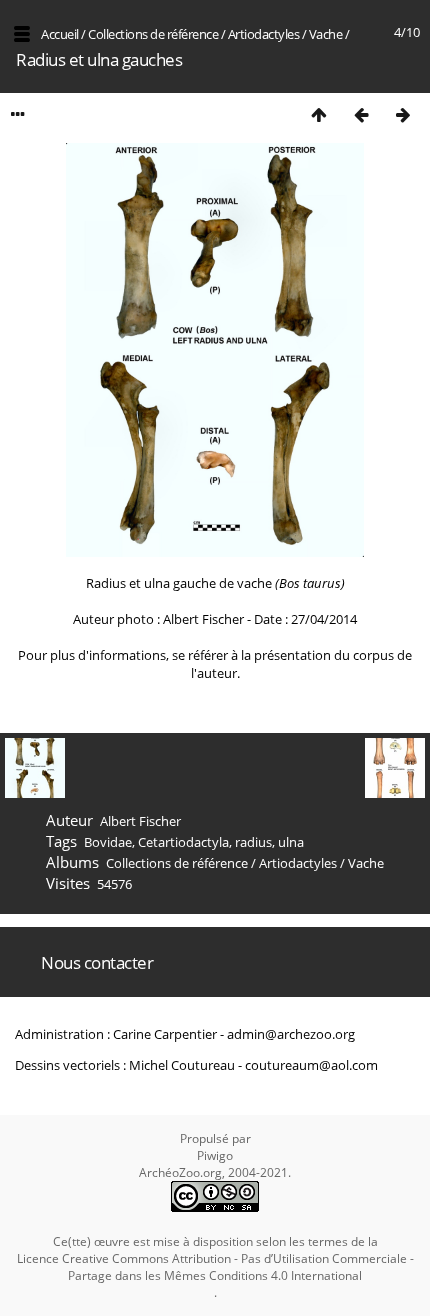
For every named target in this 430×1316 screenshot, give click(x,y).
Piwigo (215, 1155)
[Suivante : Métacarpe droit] (403, 114)
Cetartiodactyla (183, 842)
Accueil (60, 34)
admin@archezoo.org (291, 1034)
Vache (326, 34)
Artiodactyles (264, 34)
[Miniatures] (319, 114)
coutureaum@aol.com (311, 1065)
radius (253, 842)
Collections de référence (153, 34)
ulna (291, 842)
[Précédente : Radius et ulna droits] (361, 114)
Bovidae (108, 842)
